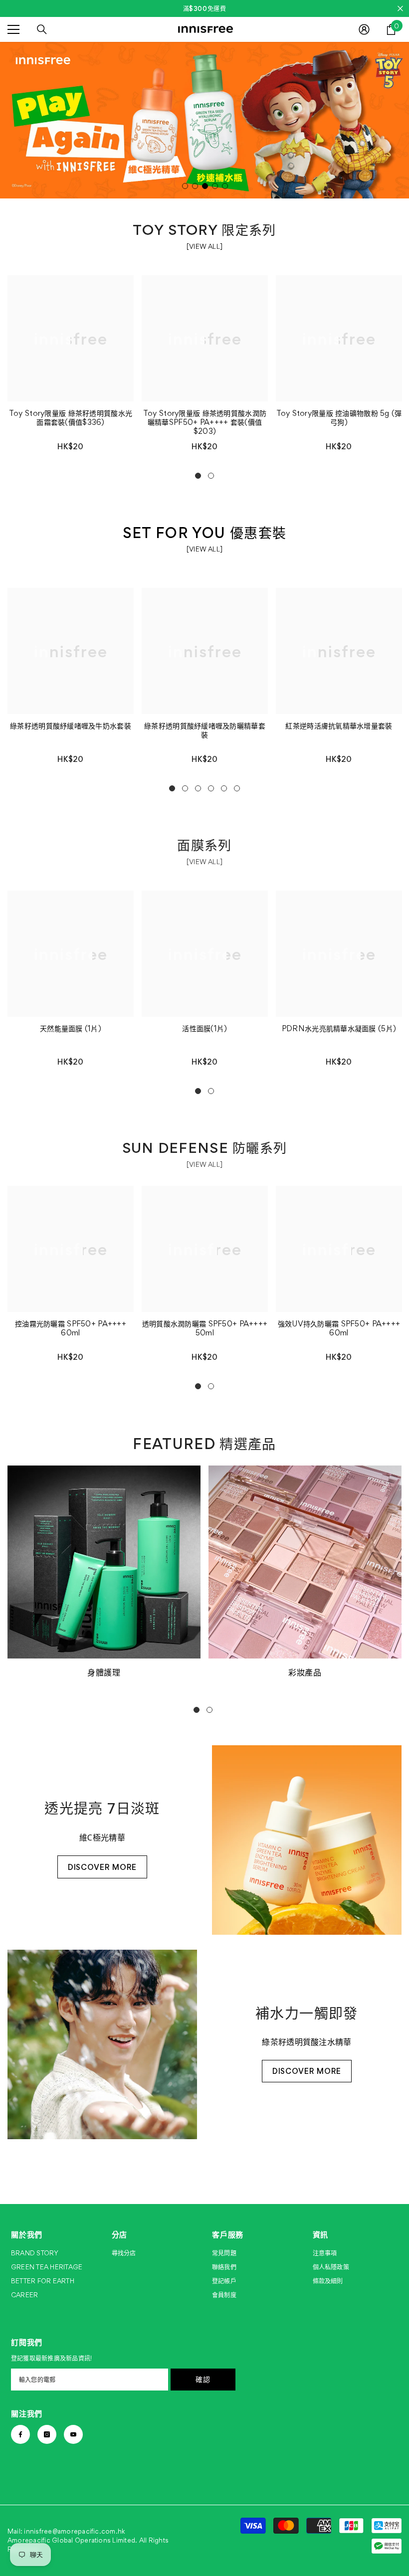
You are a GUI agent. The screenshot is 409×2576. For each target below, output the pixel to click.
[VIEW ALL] (204, 246)
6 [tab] (237, 788)
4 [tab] (215, 186)
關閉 (400, 9)
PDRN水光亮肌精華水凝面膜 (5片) (339, 1029)
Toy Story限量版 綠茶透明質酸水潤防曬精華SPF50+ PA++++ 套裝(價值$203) (205, 422)
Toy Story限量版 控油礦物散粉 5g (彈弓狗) (339, 418)
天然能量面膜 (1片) (71, 1029)
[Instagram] (47, 2434)
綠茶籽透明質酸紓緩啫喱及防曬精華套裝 (205, 731)
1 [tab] (185, 186)
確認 (203, 2379)
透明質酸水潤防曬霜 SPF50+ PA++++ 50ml (205, 1328)
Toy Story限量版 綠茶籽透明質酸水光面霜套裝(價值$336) (71, 418)
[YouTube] (73, 2434)
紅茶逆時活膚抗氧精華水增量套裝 (339, 726)
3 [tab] (205, 186)
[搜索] (42, 29)
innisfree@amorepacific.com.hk (75, 2531)
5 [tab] (225, 186)
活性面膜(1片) (204, 1029)
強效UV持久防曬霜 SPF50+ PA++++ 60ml (339, 1328)
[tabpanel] (204, 120)
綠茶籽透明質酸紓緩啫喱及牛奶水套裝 (71, 726)
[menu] (13, 29)
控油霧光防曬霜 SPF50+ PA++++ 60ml (71, 1328)
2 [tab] (195, 186)
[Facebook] (20, 2434)
